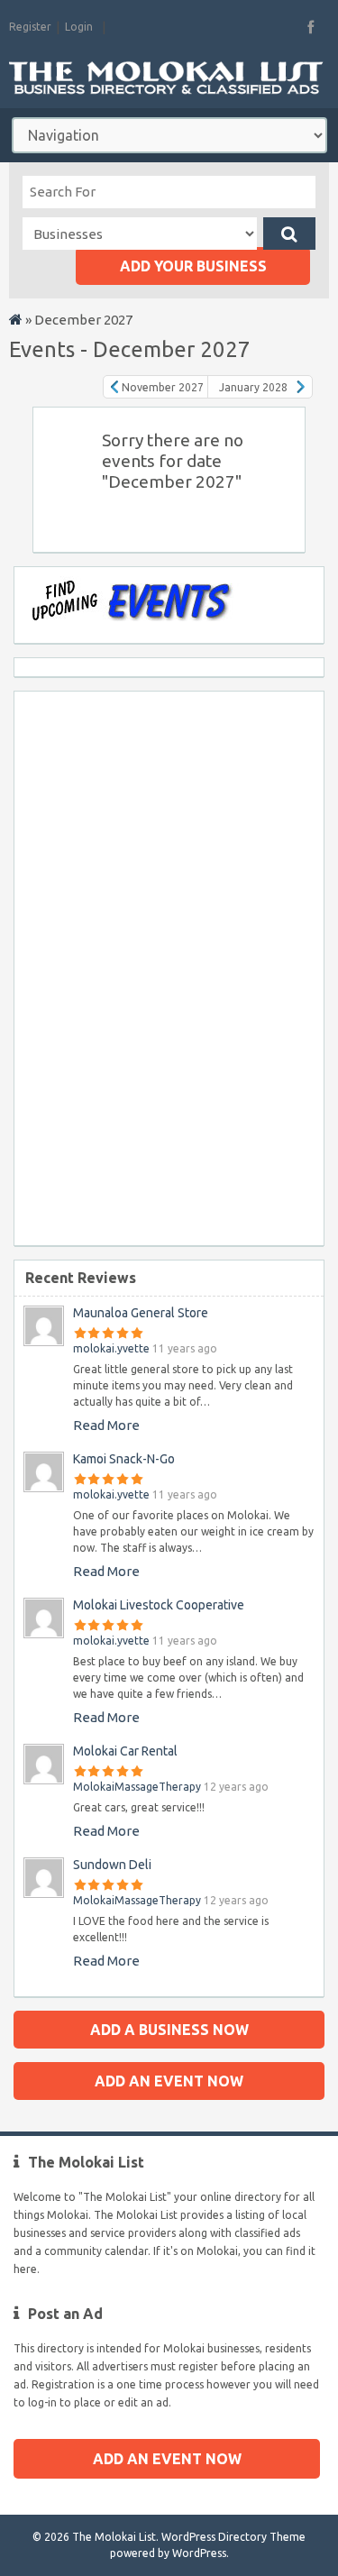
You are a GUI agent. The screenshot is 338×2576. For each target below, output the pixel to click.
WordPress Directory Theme (233, 2537)
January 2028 (253, 387)
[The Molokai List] (16, 321)
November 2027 (163, 387)
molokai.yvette (111, 1348)
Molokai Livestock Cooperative (159, 1605)
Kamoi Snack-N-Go (124, 1459)
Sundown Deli (112, 1865)
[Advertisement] (87, 962)
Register (30, 27)
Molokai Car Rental (125, 1751)
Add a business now (169, 2030)
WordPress (199, 2553)
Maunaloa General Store (141, 1313)
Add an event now (169, 2081)
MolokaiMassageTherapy (137, 1787)
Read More (106, 1425)
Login (79, 27)
